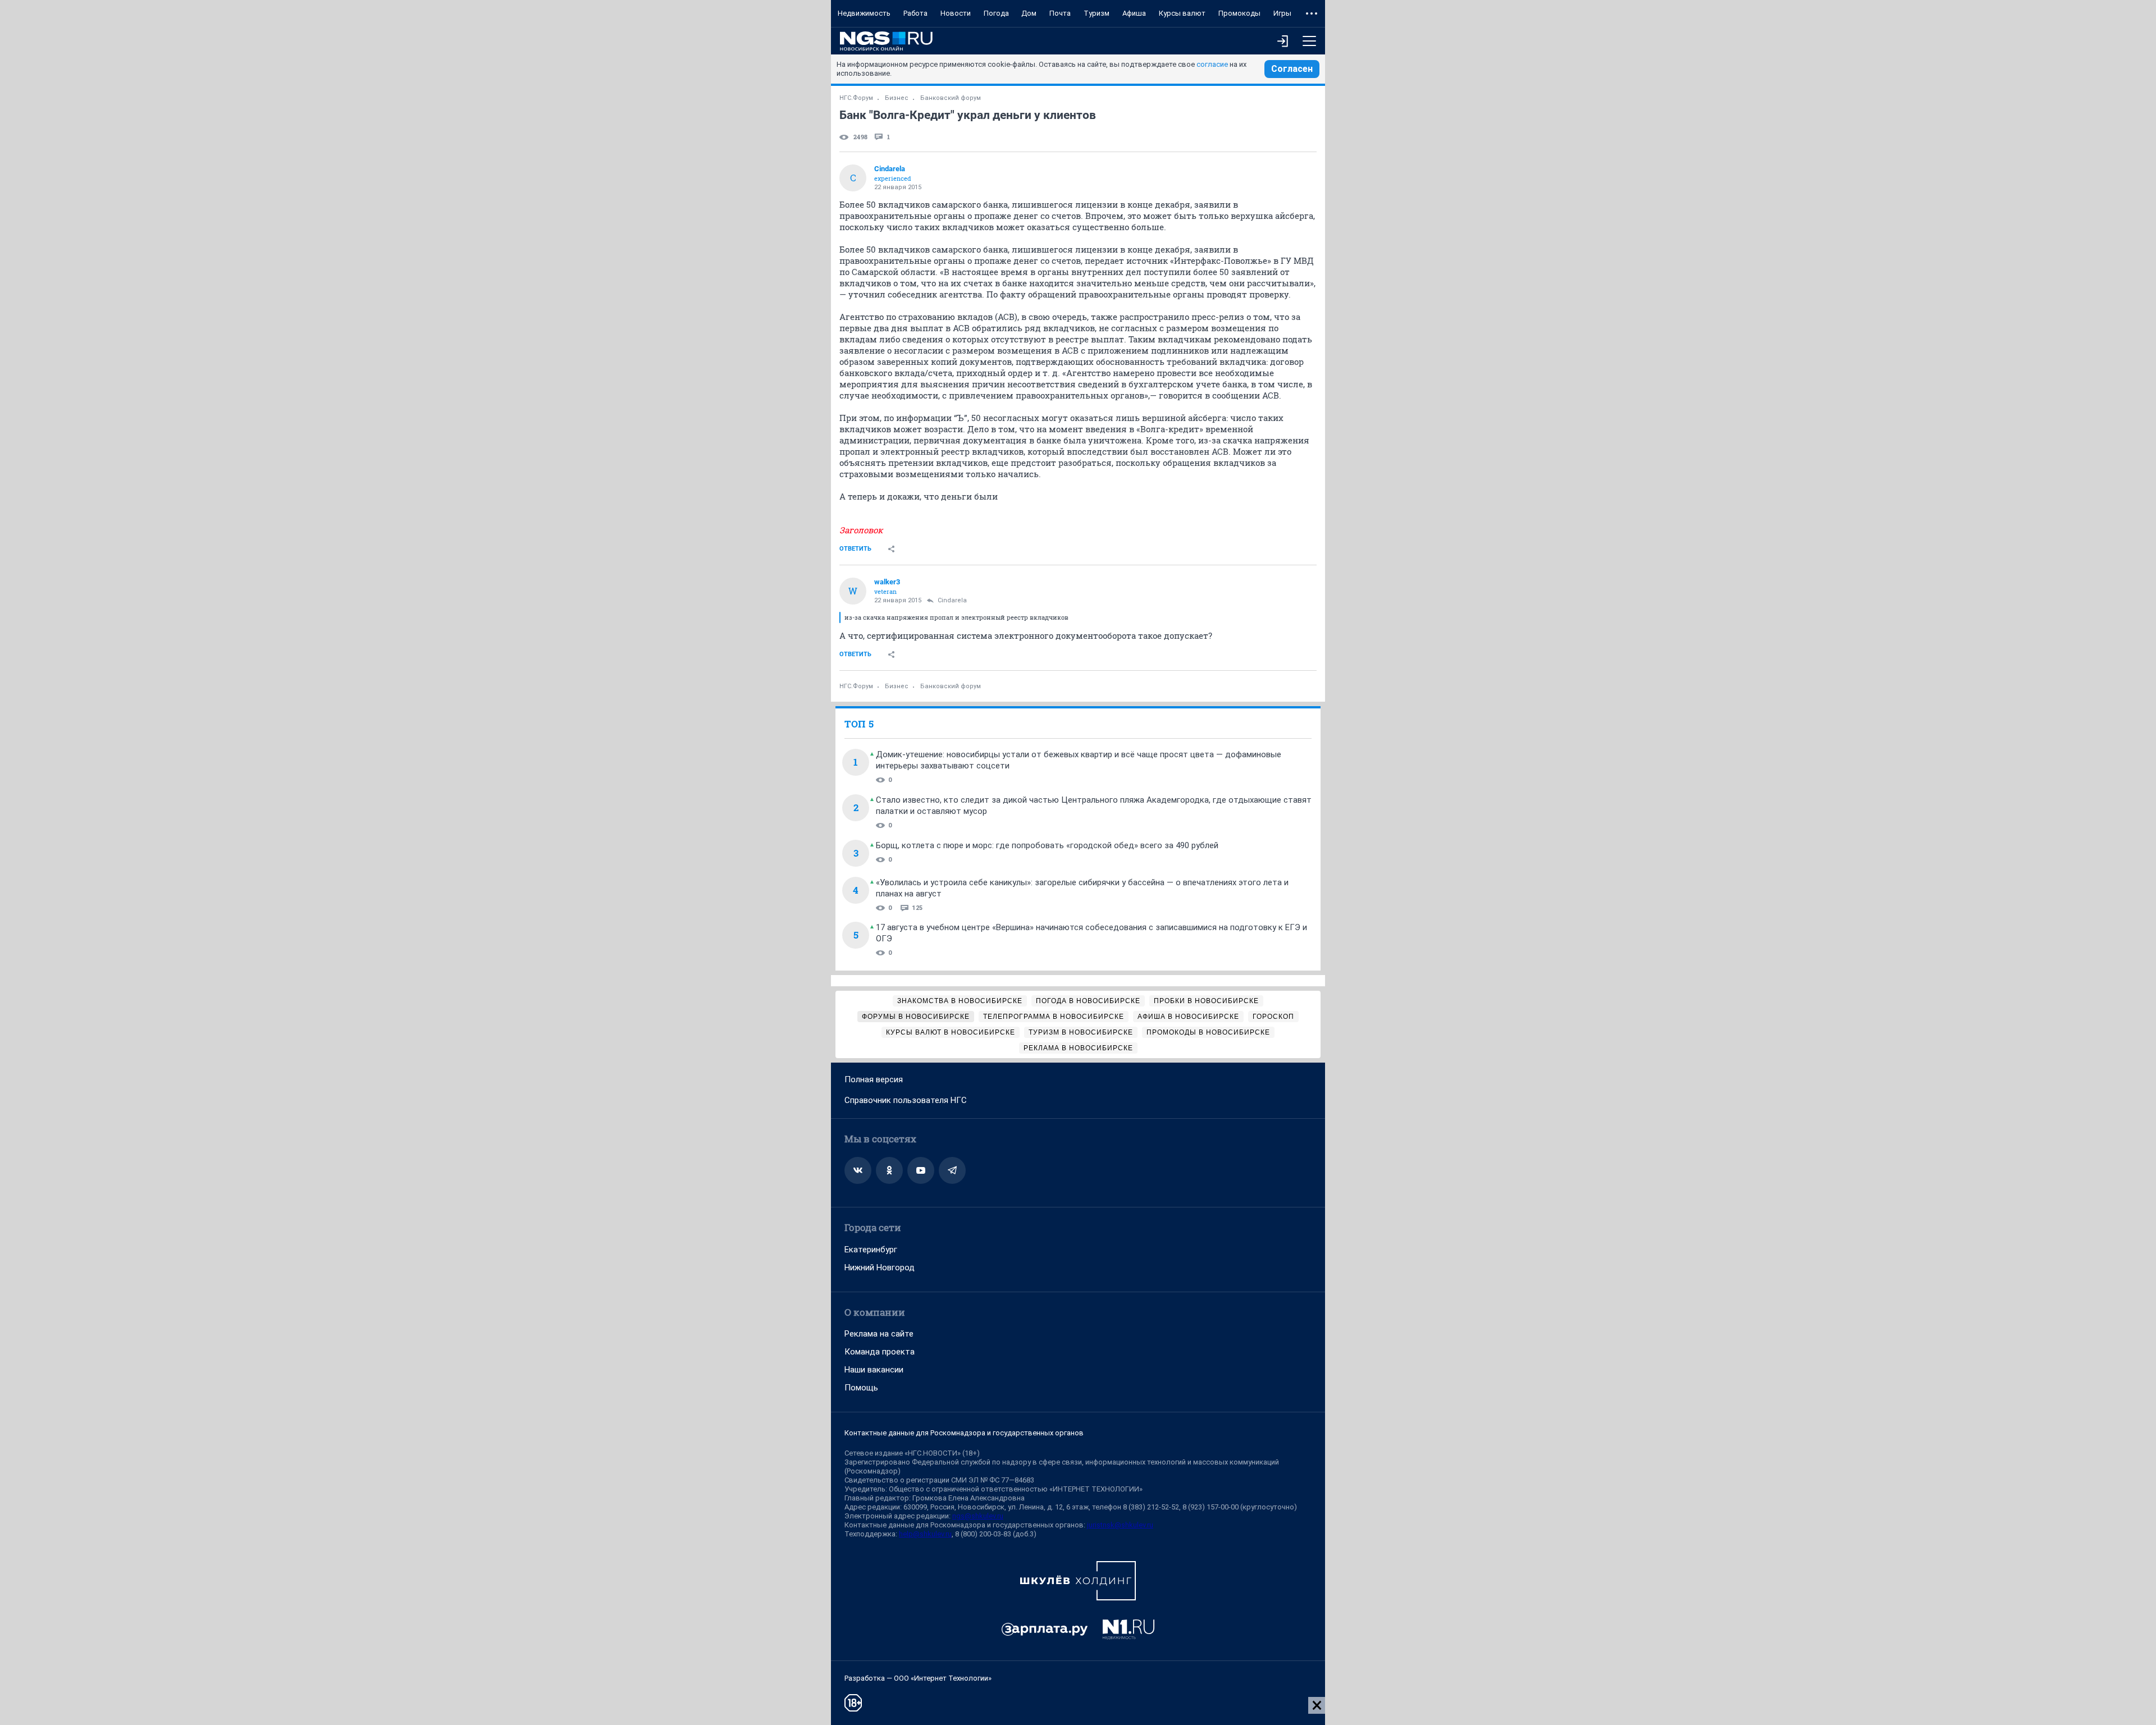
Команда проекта (880, 1352)
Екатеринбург (871, 1250)
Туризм (1097, 13)
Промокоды (1239, 13)
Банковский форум (951, 98)
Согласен (1292, 69)
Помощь (861, 1388)
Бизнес (897, 98)
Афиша (1134, 13)
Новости (956, 13)
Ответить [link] (855, 549)
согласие (1212, 64)
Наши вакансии (874, 1370)
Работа (915, 13)
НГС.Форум (856, 98)
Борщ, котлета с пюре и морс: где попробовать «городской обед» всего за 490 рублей (1047, 845)
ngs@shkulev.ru (978, 1516)
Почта (1060, 13)
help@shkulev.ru (925, 1534)
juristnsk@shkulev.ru (1120, 1525)
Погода (996, 13)
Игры (1282, 13)
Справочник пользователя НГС (906, 1100)
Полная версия (874, 1079)
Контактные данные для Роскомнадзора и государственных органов (964, 1433)
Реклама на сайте (879, 1334)
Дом (1029, 13)
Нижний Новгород (880, 1268)
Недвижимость (864, 13)
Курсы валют (1182, 13)
